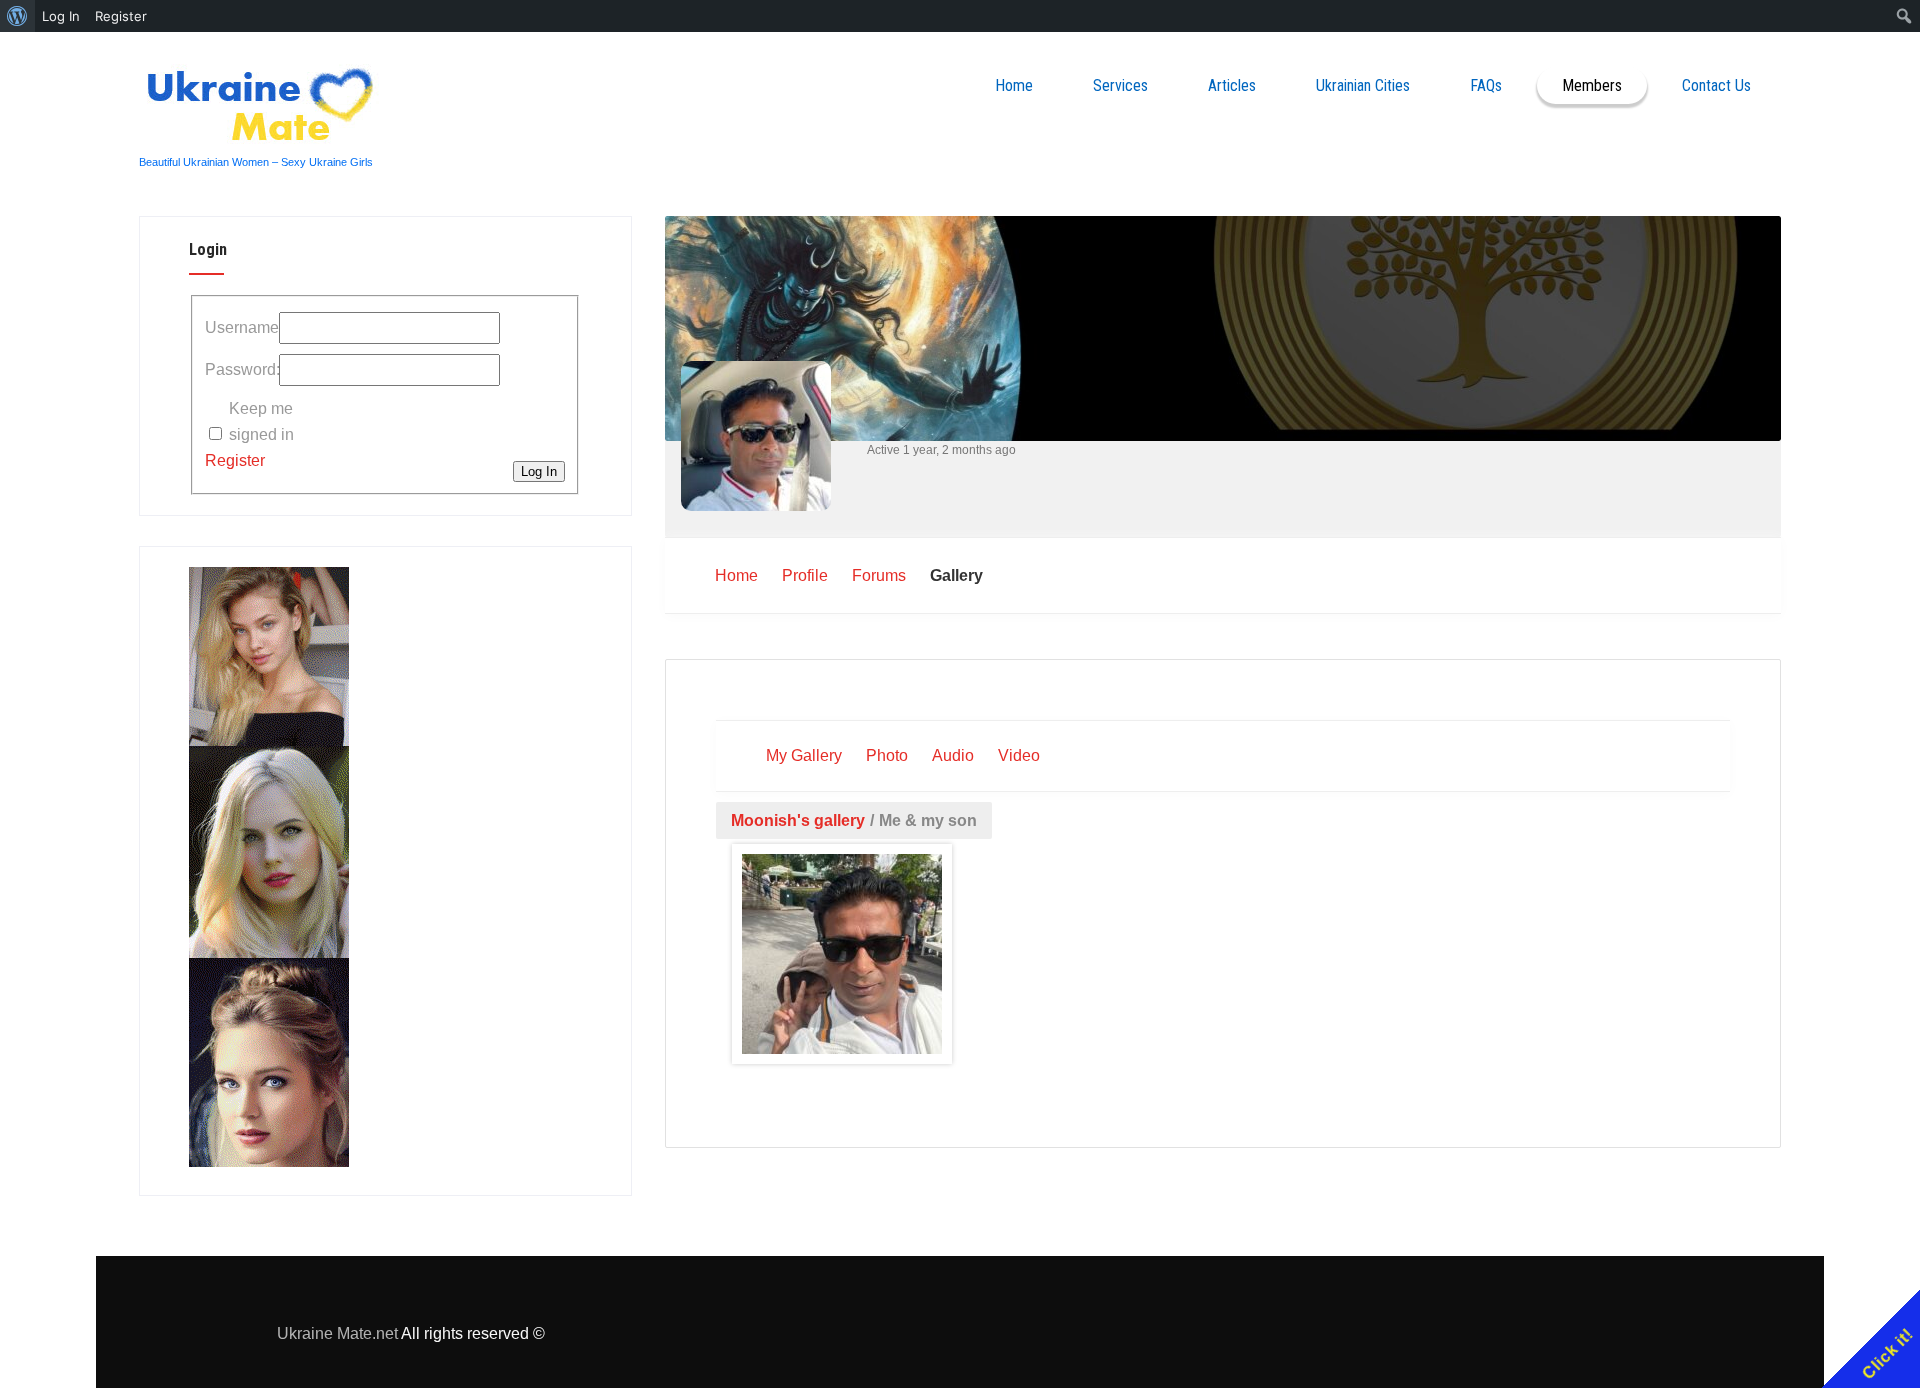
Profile (805, 575)
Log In (539, 471)
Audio (953, 755)
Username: (240, 327)
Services (1120, 85)
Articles (1232, 85)
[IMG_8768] (843, 958)
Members (1592, 85)
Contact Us (1716, 85)
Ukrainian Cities (1363, 85)
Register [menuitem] (121, 16)
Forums (879, 575)
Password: (240, 369)
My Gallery (804, 755)
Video (1019, 755)
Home (1014, 85)
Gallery (956, 575)
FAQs (1486, 85)
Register (235, 460)
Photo (887, 755)
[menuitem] (17, 16)
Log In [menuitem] (61, 16)
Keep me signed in (261, 421)
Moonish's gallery (798, 820)
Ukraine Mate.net (337, 1333)
